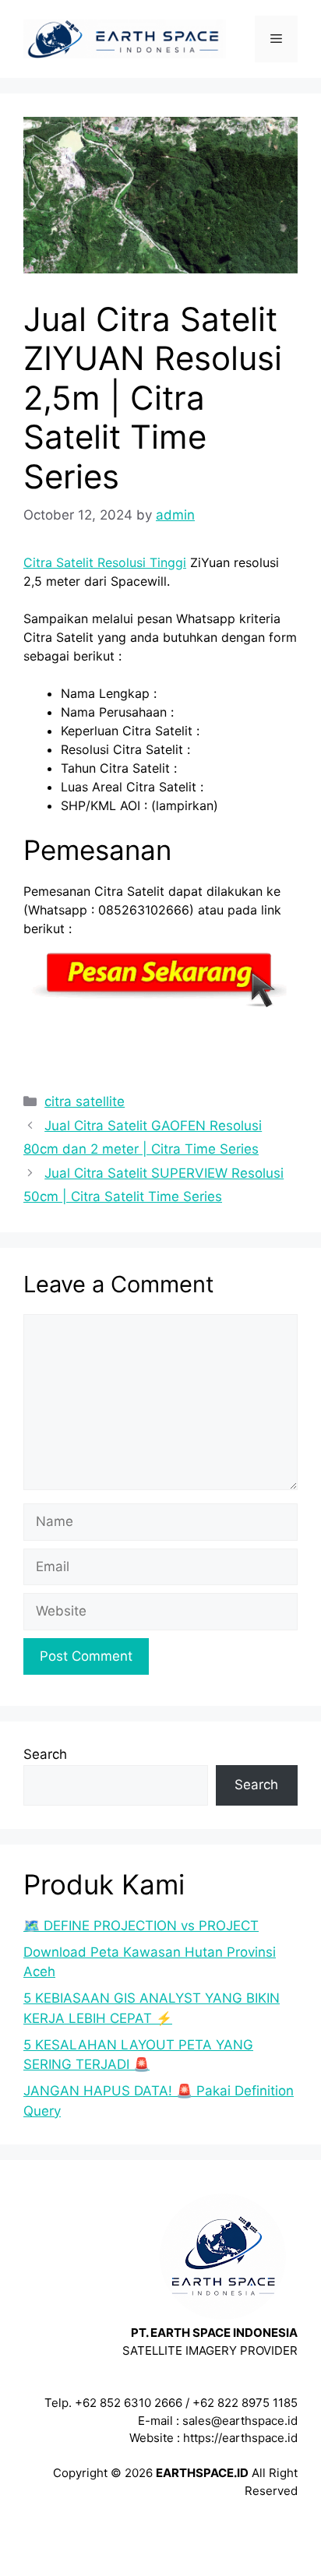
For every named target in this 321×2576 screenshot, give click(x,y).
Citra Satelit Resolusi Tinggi (105, 562)
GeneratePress (161, 2551)
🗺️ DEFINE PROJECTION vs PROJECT (141, 1926)
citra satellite (85, 1101)
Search (45, 1754)
